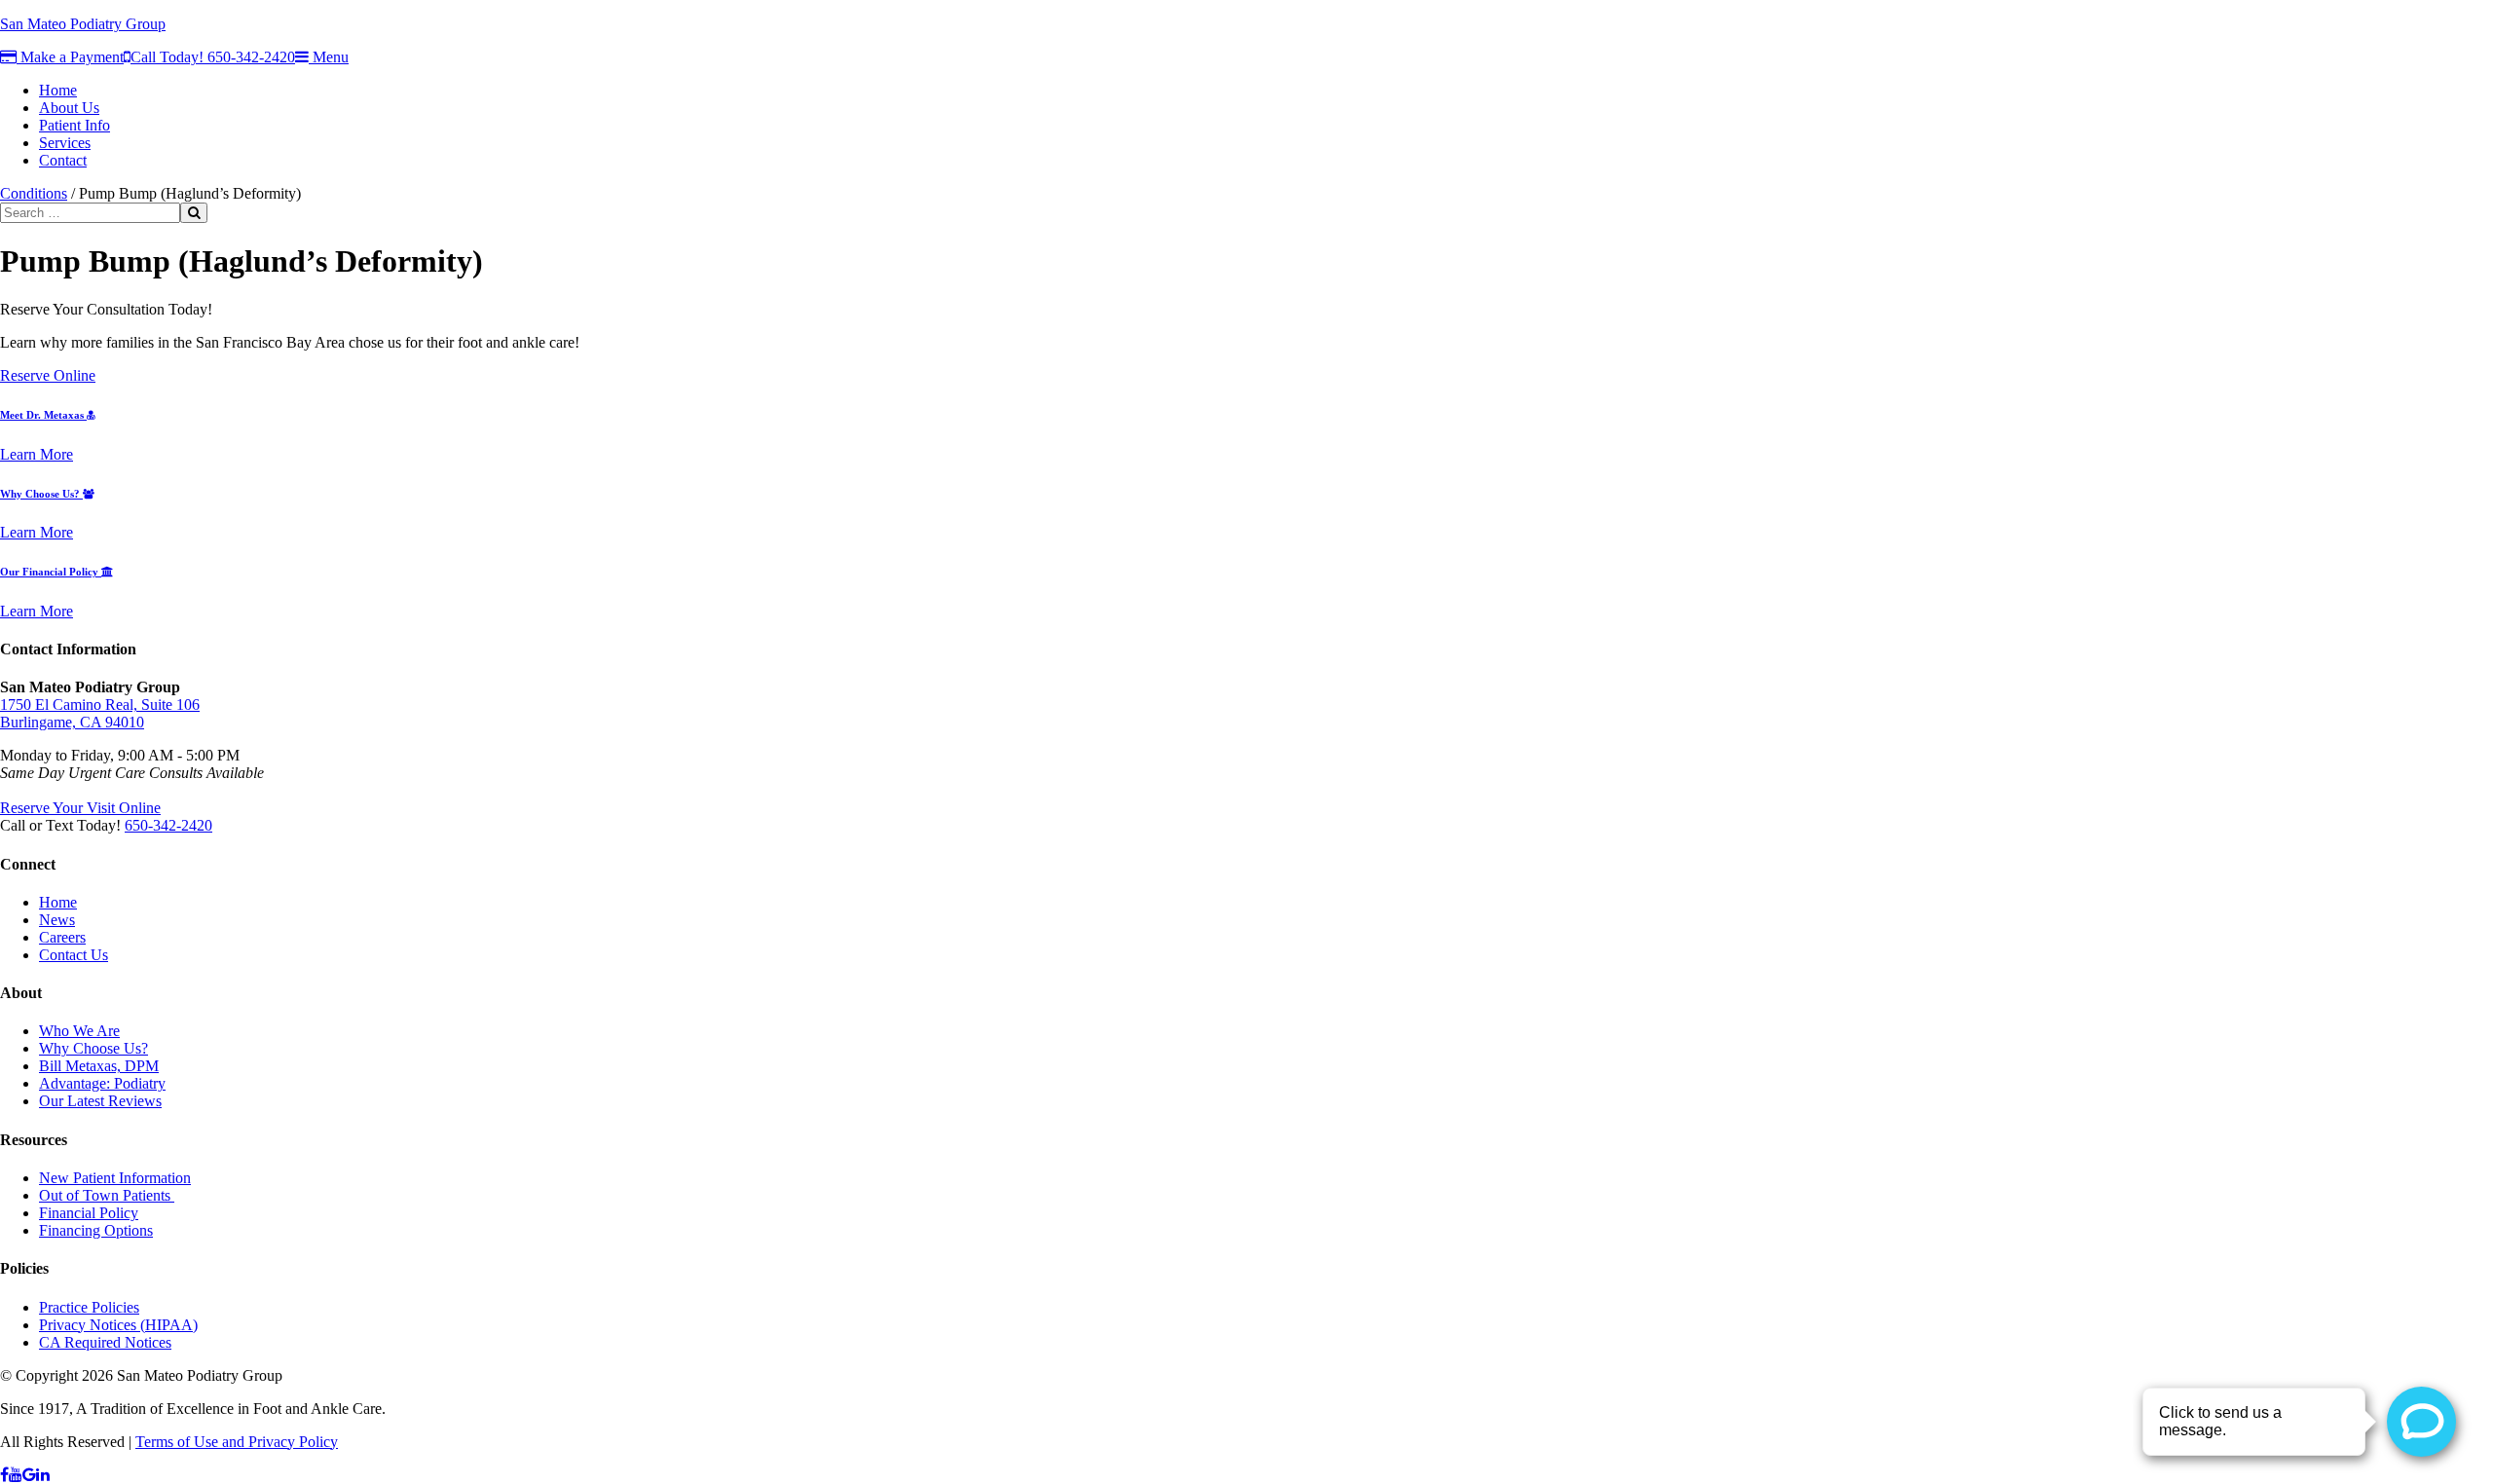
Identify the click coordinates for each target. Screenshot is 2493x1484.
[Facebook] (4, 1475)
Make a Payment (70, 57)
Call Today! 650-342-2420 (213, 57)
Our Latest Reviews (100, 1101)
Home (58, 902)
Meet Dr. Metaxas (43, 415)
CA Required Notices (105, 1342)
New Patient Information (115, 1178)
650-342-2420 (168, 825)
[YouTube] (16, 1475)
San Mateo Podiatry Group (83, 24)
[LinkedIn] (43, 1475)
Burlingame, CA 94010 (72, 722)
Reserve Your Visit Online (80, 808)
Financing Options (96, 1230)
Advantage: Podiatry (102, 1083)
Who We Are (79, 1031)
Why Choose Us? (41, 494)
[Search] (194, 213)
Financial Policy (89, 1213)
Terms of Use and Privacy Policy (237, 1442)
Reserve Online (48, 375)
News (57, 920)
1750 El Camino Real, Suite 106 (100, 705)
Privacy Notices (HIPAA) (118, 1325)
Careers (62, 937)
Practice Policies (89, 1307)
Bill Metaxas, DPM (99, 1066)
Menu (329, 57)
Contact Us (74, 955)
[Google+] (29, 1475)
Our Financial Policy (51, 572)
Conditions (34, 193)
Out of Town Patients (107, 1195)
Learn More (37, 454)
